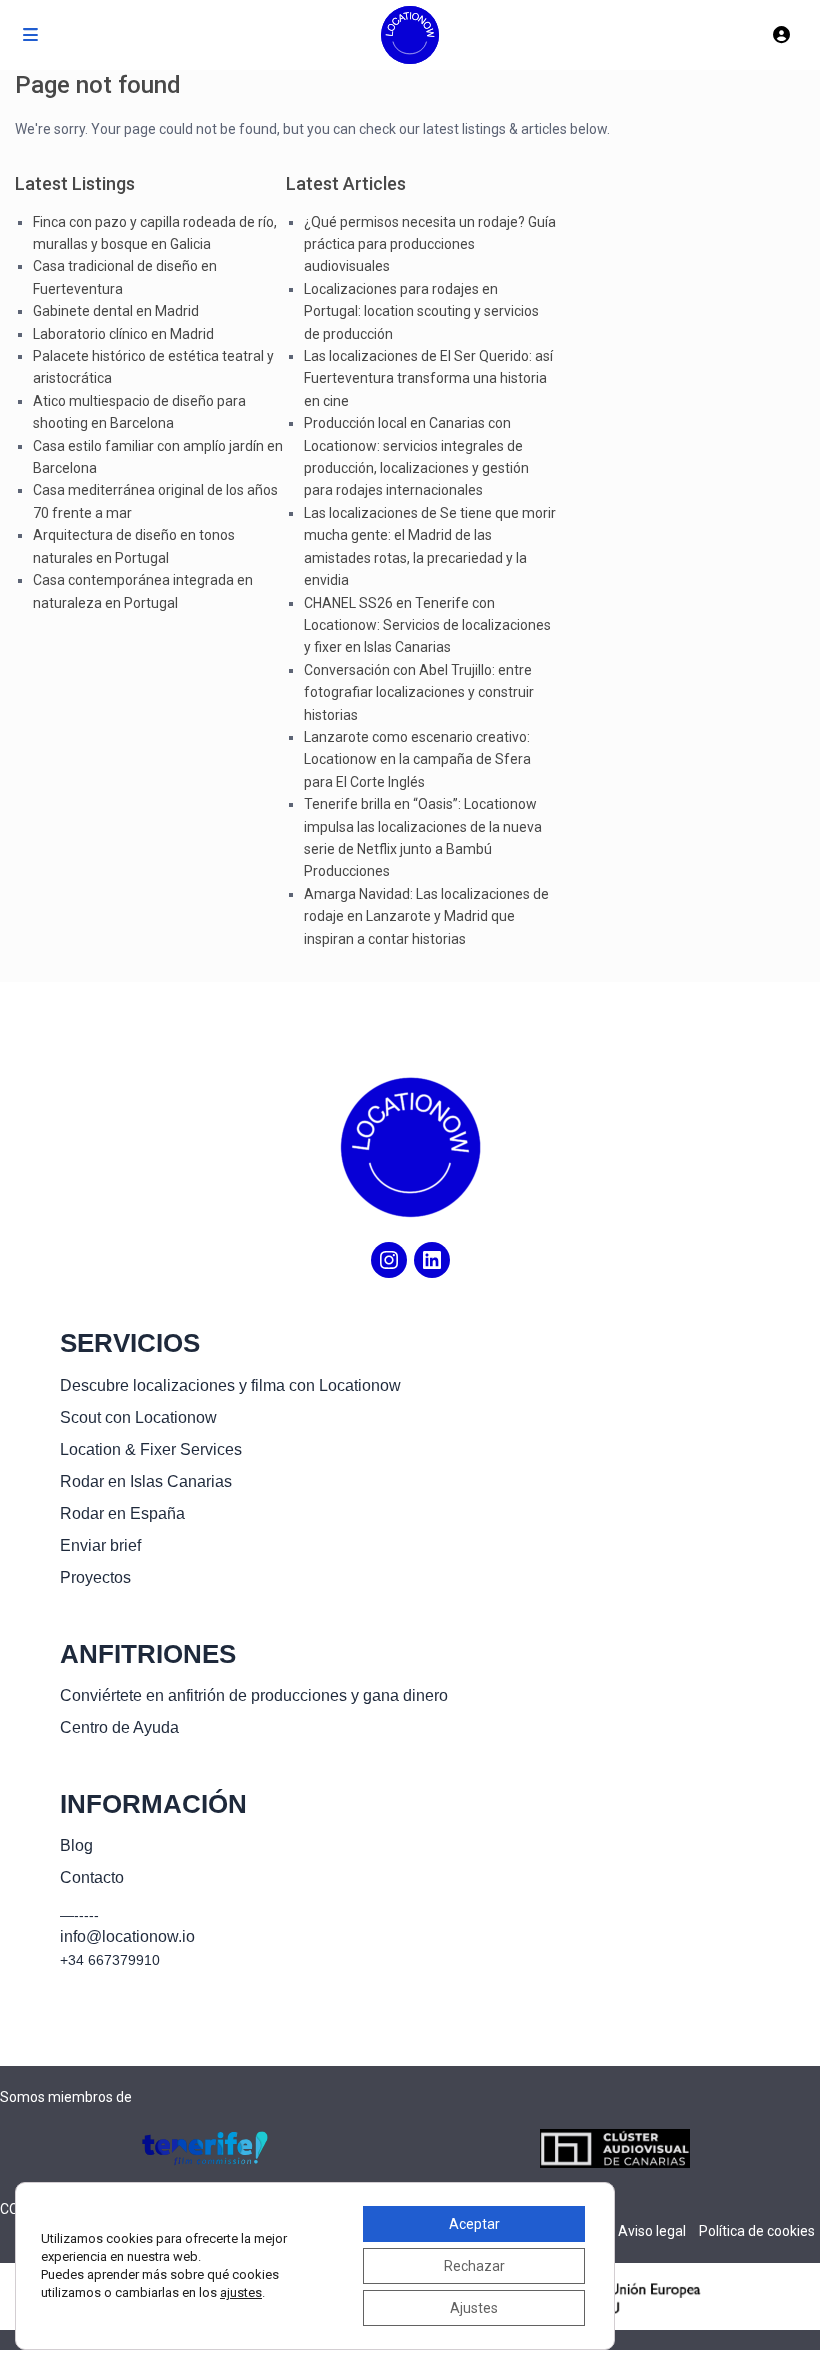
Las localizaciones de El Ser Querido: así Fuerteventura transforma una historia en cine (428, 378)
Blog (76, 1845)
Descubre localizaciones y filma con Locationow (230, 1385)
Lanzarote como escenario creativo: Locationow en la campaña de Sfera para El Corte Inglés (417, 759)
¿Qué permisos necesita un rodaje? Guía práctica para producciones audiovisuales (430, 244)
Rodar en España (122, 1513)
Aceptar (474, 2224)
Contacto (92, 1877)
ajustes (241, 2292)
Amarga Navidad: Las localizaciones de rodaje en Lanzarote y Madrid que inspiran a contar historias (426, 916)
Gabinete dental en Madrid (116, 311)
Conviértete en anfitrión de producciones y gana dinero (254, 1695)
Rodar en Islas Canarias (146, 1481)
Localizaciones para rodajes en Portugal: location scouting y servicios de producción (421, 311)
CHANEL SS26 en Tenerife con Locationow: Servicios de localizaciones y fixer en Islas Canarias (427, 625)
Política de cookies (757, 2231)
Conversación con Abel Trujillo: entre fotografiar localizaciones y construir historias (419, 692)
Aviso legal (652, 2231)
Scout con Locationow (138, 1417)
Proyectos (95, 1577)
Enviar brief (100, 1545)
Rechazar (474, 2266)
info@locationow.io (127, 1936)
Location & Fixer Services (151, 1449)
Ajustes (474, 2308)
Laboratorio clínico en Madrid (123, 334)
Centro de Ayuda (119, 1727)
